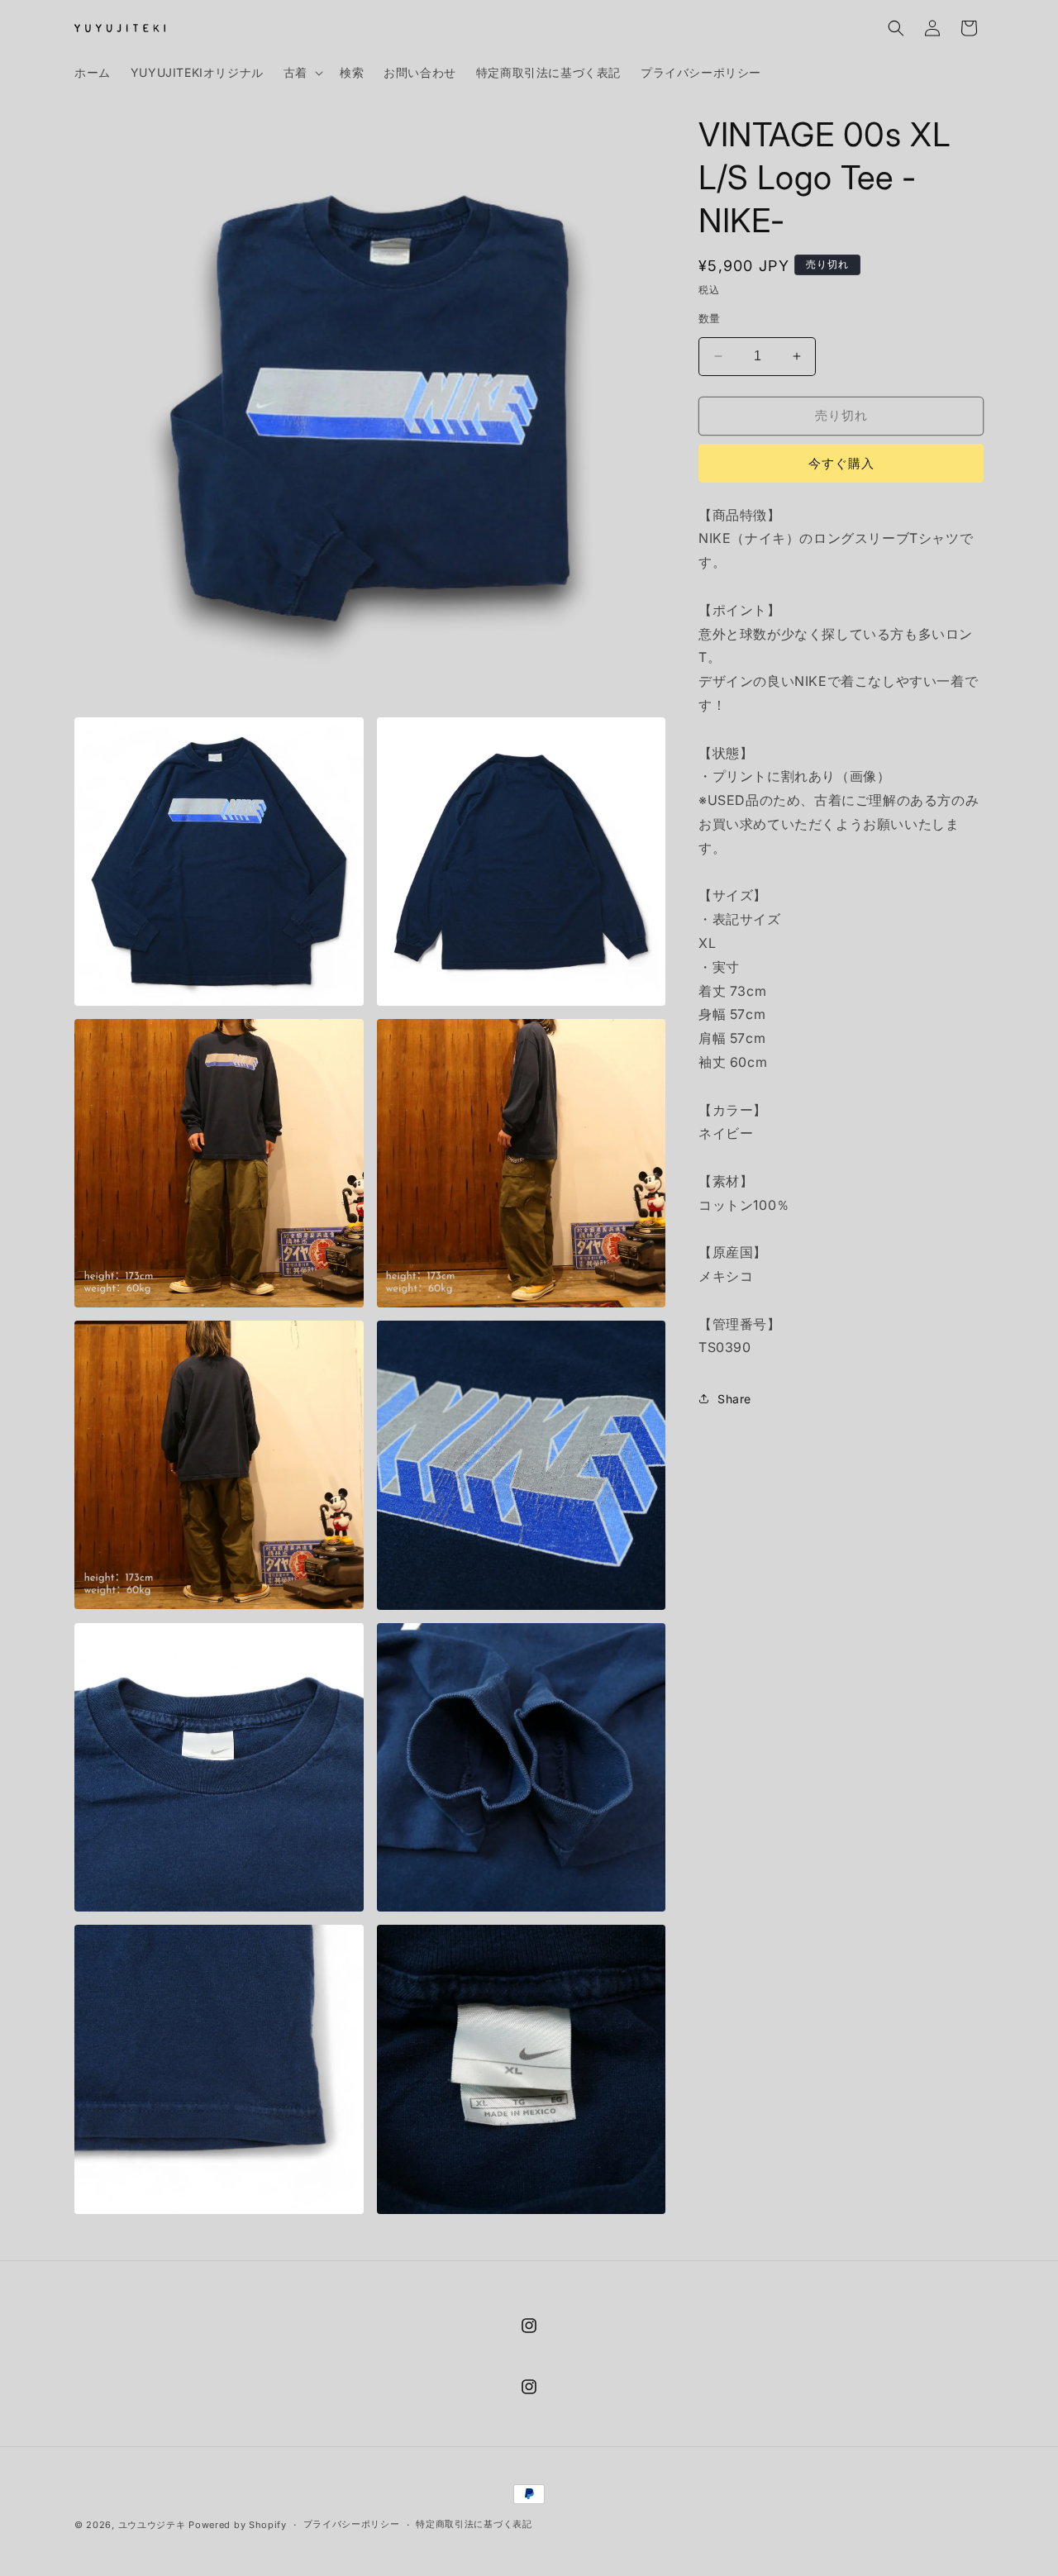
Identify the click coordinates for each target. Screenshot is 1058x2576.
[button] (302, 73)
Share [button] (734, 1399)
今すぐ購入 (841, 463)
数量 (710, 318)
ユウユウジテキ (152, 2525)
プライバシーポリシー (352, 2524)
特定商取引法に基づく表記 (474, 2524)
